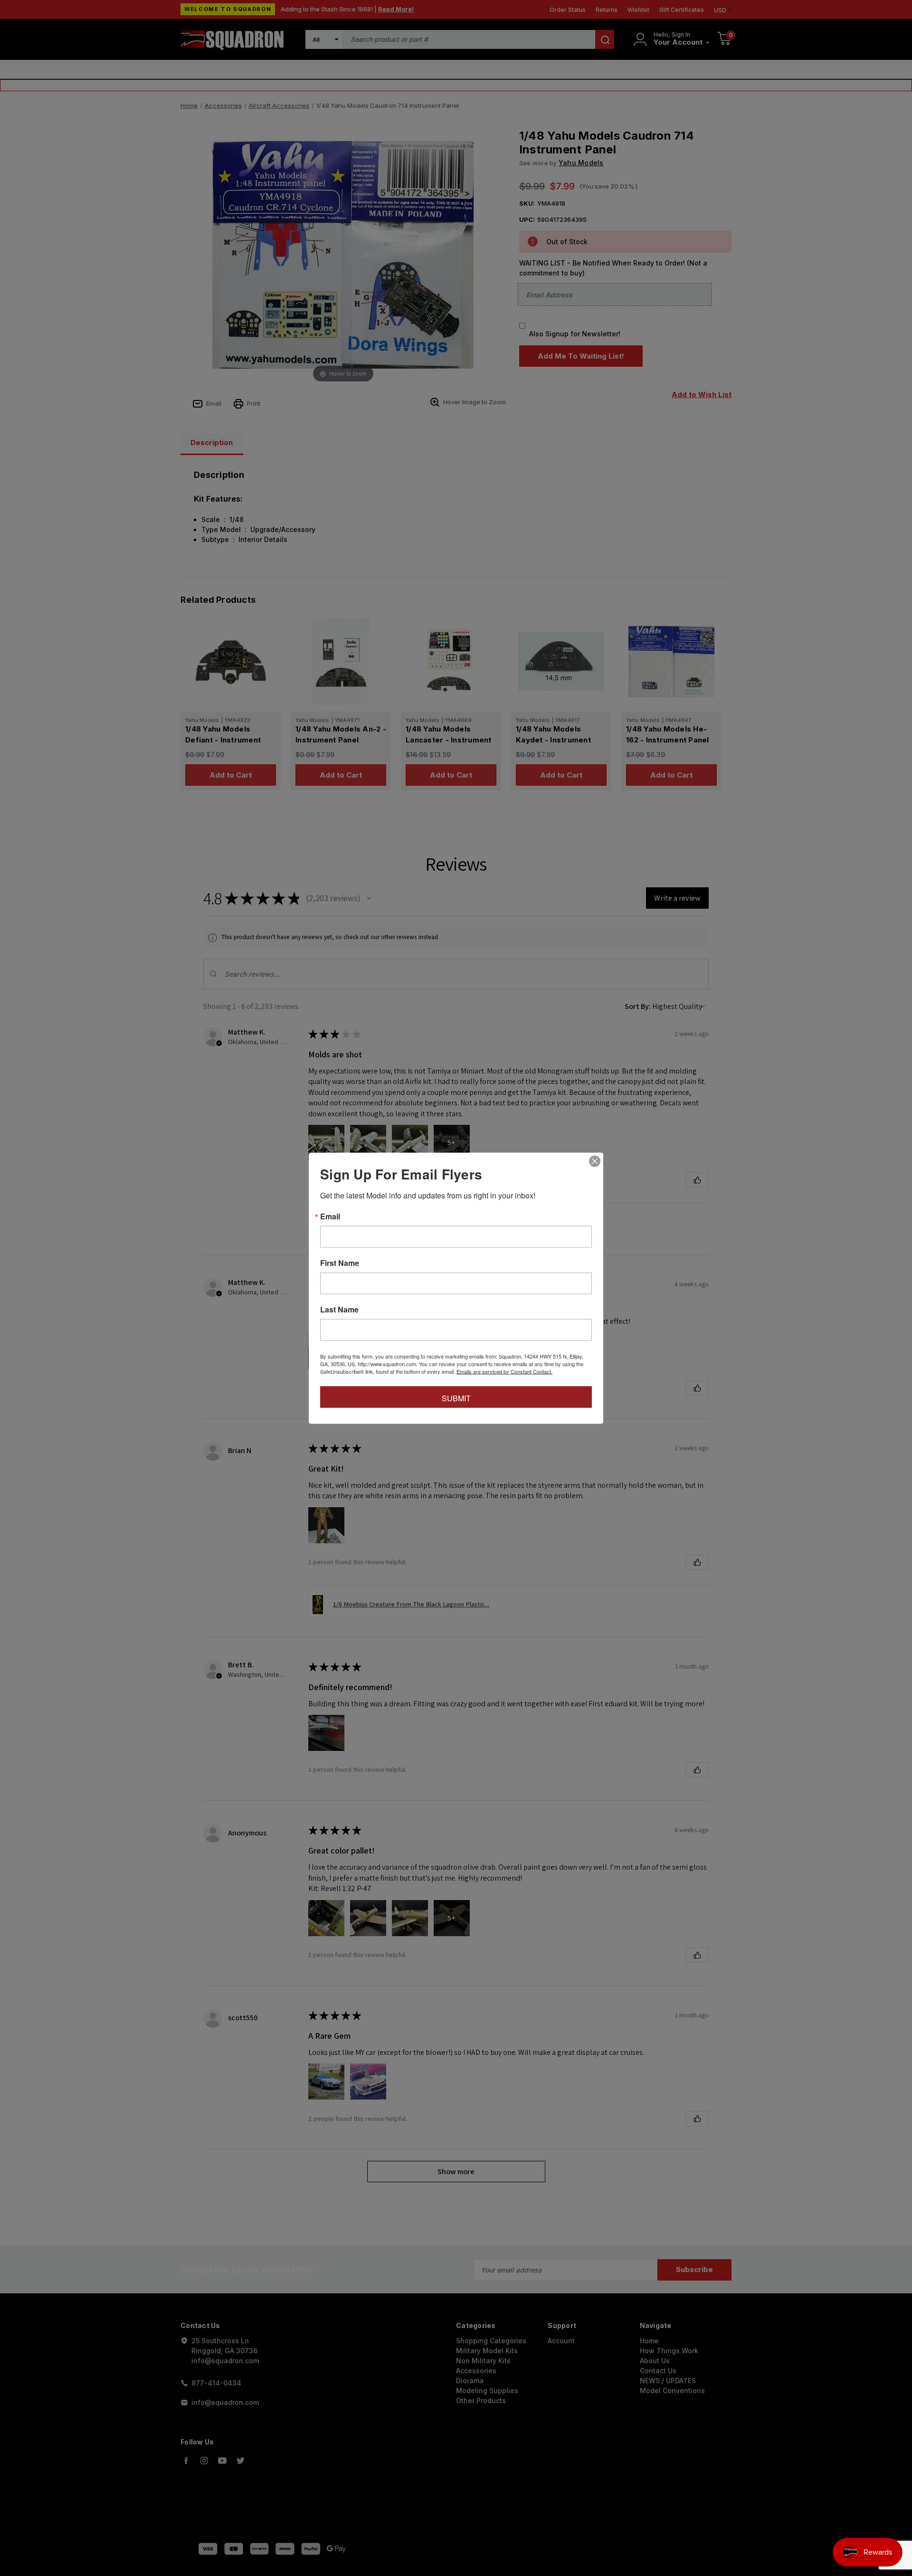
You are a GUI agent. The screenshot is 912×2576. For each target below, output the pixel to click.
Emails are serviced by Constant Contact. (504, 1371)
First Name (340, 1263)
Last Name (339, 1309)
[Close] (595, 1161)
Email (330, 1216)
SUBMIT (456, 1398)
